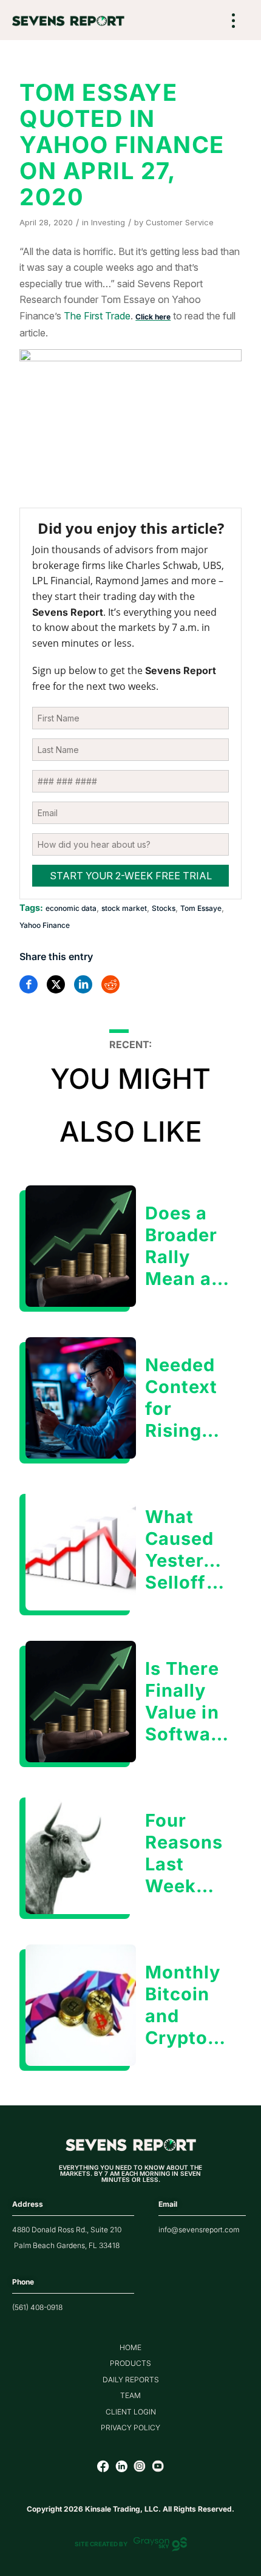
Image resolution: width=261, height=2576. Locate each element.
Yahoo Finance (45, 925)
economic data (71, 908)
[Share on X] (56, 984)
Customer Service (180, 222)
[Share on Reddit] (110, 984)
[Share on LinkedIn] (83, 984)
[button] (234, 22)
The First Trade (97, 316)
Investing (108, 222)
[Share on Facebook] (29, 984)
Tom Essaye (201, 908)
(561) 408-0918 (37, 2307)
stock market (124, 908)
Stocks (164, 908)
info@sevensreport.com (199, 2230)
